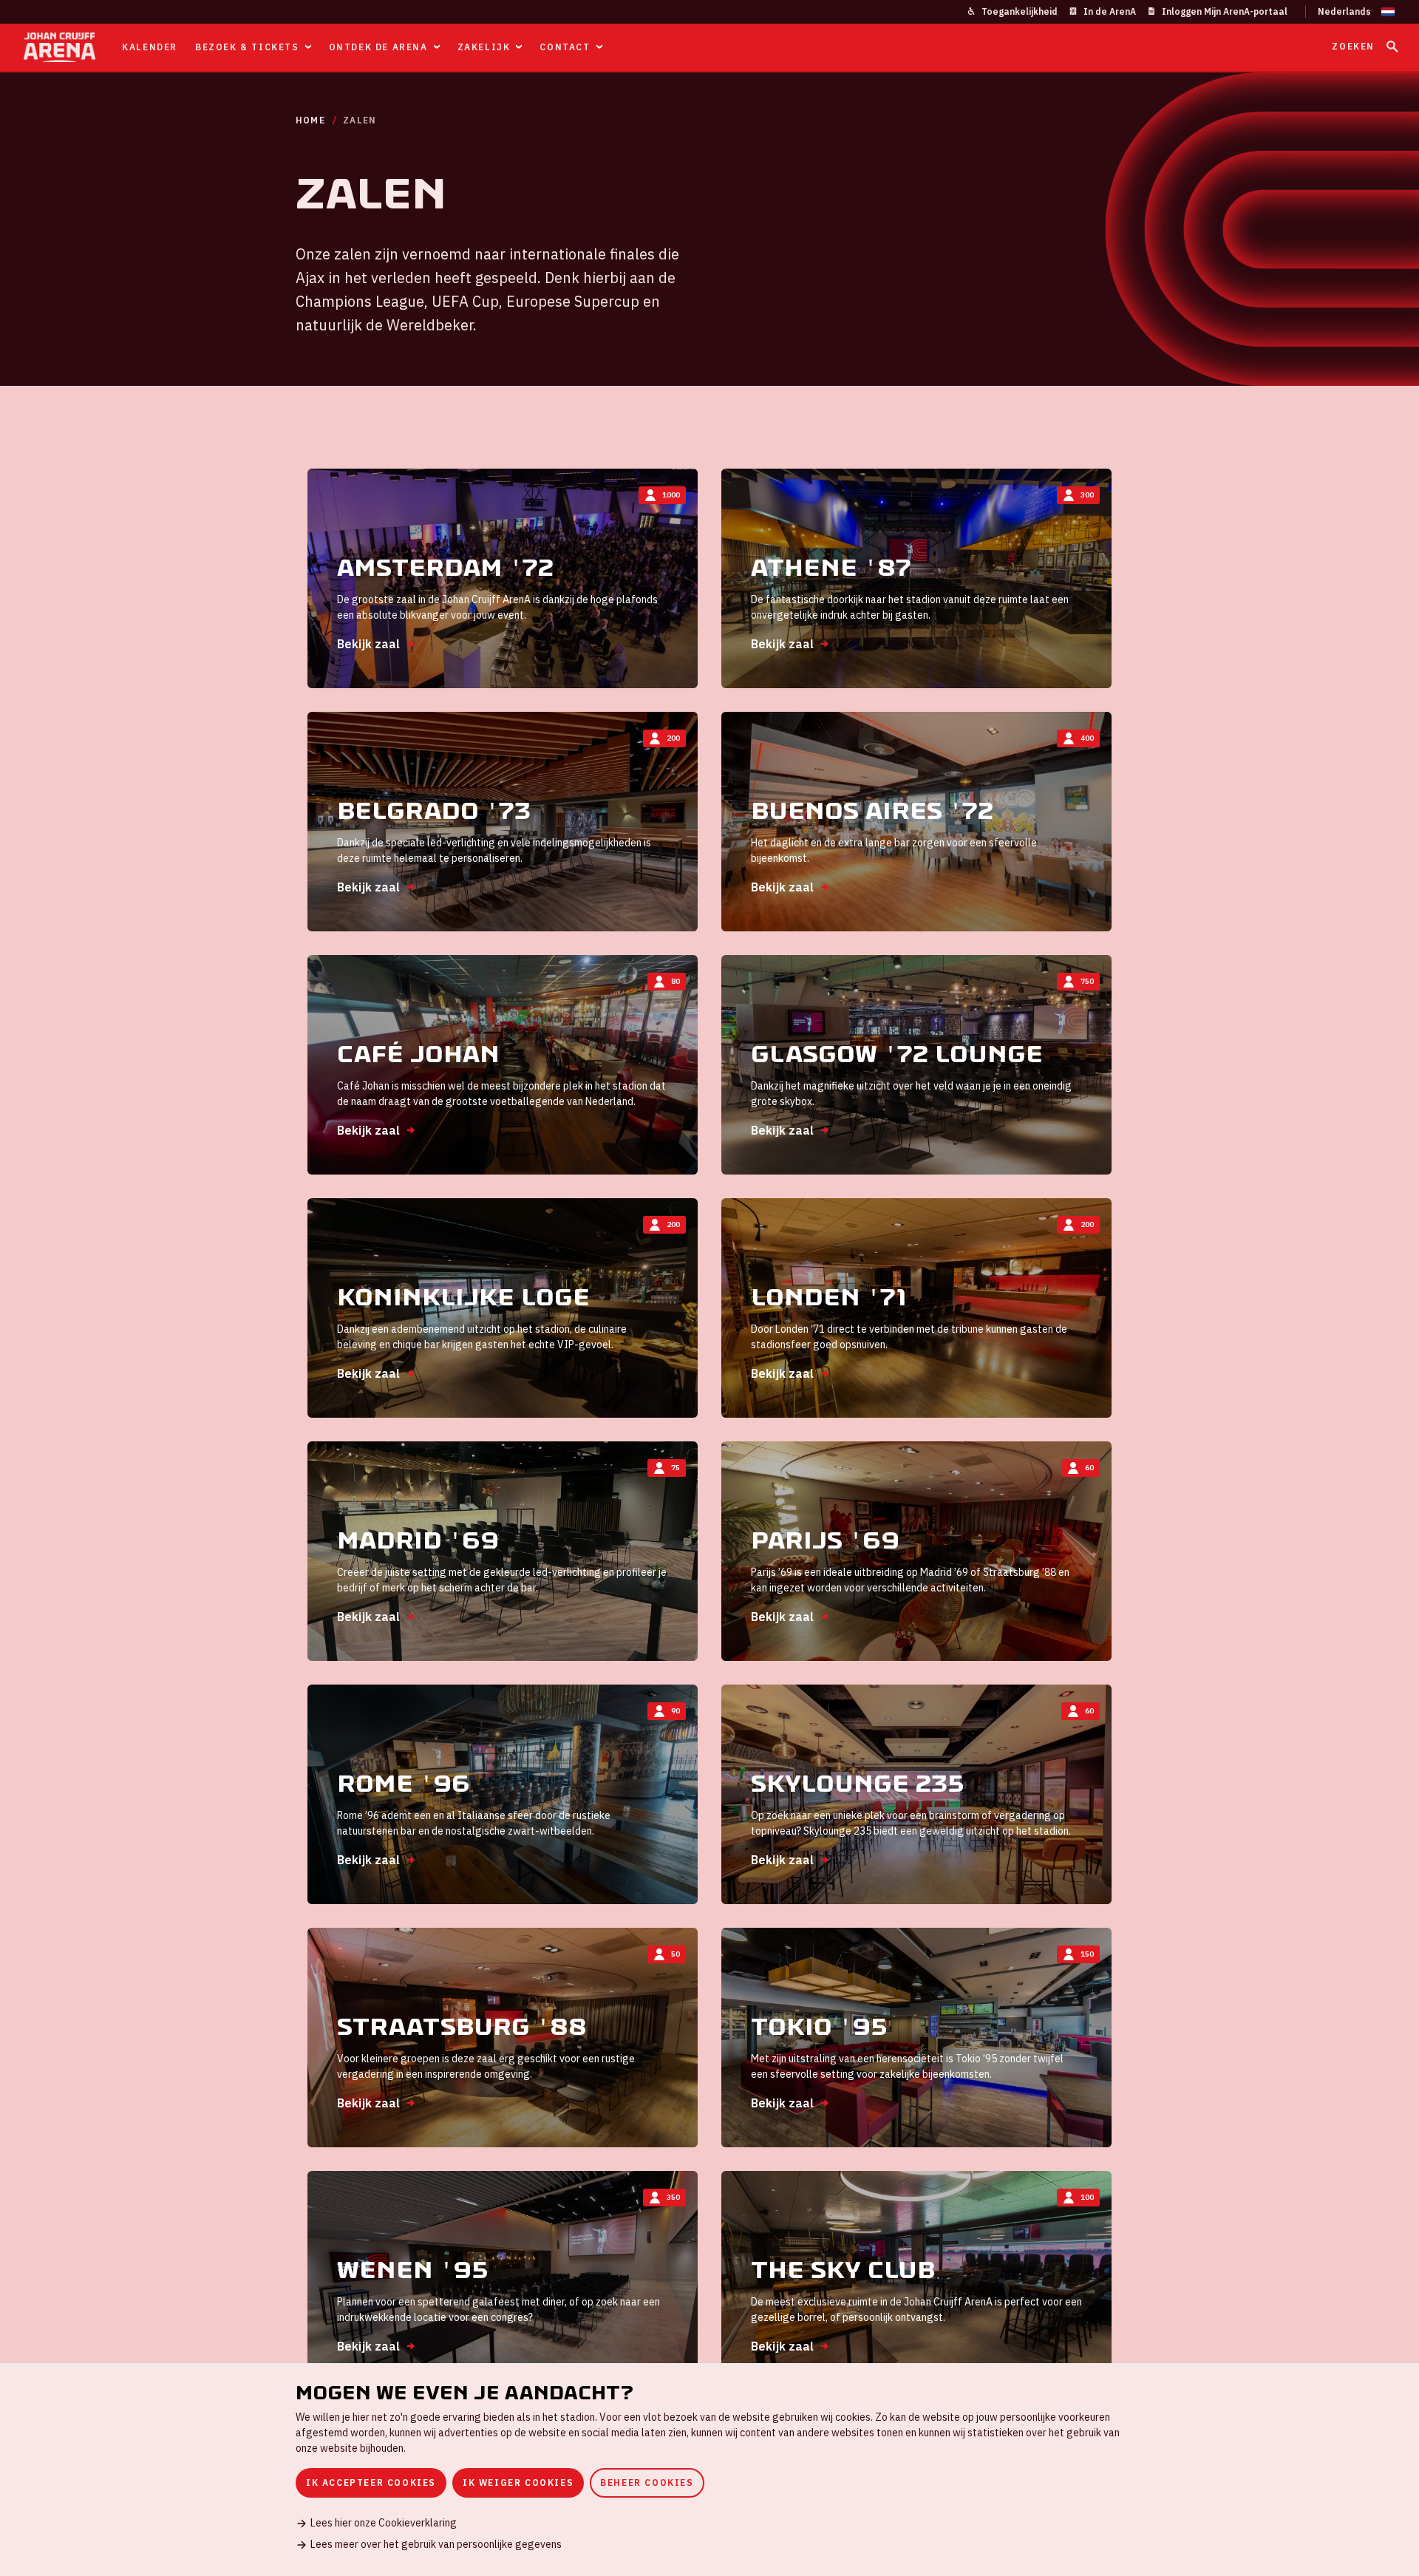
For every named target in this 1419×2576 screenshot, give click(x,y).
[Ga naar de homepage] (59, 47)
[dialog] (709, 2470)
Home (310, 120)
